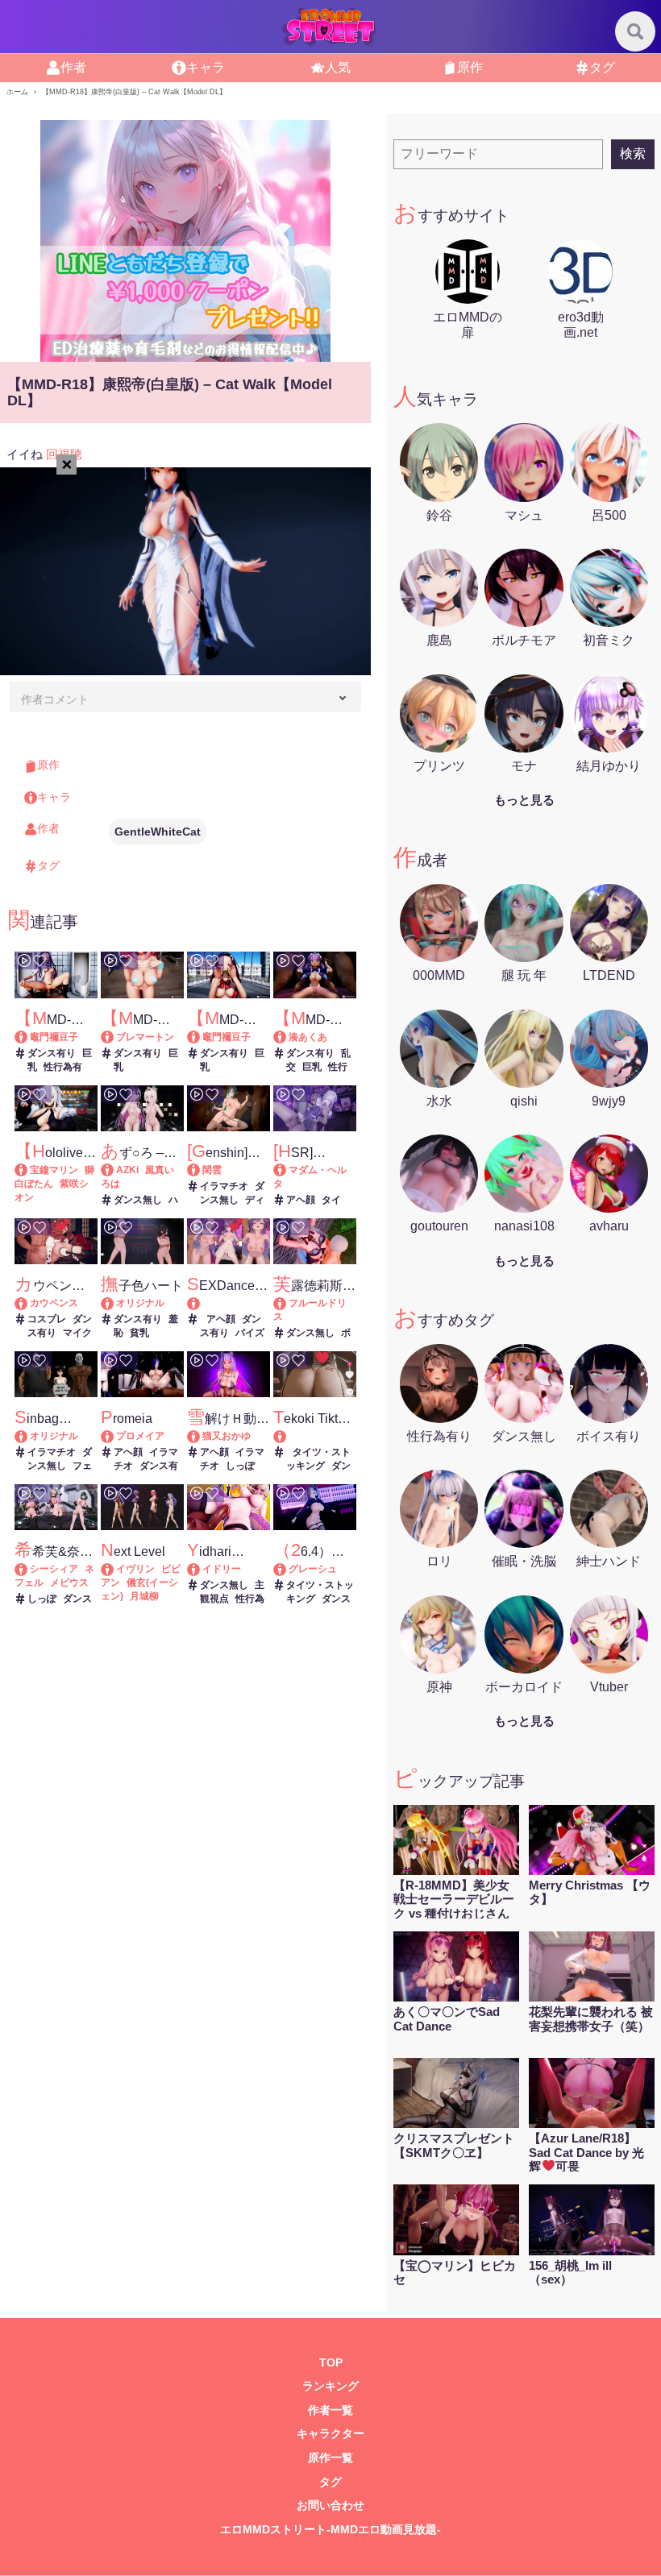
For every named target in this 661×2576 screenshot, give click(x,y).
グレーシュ (313, 1569)
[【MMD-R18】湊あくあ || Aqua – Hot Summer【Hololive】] (287, 1037)
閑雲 (212, 1170)
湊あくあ (308, 1037)
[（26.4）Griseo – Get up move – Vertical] (287, 1569)
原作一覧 (330, 2458)
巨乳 (312, 1067)
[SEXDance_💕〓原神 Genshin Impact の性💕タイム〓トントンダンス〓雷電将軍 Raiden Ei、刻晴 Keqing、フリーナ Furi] (229, 1303)
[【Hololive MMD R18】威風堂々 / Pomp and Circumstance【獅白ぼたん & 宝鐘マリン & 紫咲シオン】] (29, 1170)
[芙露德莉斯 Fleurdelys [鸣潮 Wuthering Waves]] (287, 1303)
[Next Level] (115, 1569)
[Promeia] (115, 1436)
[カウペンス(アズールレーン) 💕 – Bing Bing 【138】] (29, 1303)
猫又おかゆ (227, 1436)
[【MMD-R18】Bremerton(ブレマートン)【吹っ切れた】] (115, 1037)
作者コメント (55, 699)
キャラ (206, 67)
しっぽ (240, 1466)
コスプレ (47, 1319)
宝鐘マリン (54, 1170)
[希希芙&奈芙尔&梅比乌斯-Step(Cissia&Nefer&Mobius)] (29, 1569)
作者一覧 (330, 2410)
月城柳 (144, 1596)
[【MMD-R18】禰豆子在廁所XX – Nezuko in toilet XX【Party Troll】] (29, 1037)
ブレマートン (145, 1037)
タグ (602, 67)
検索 (633, 153)
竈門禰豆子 (54, 1037)
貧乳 (139, 1333)
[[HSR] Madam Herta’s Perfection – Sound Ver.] (287, 1170)
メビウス (69, 1583)
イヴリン (135, 1569)
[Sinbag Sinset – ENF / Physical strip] (29, 1436)
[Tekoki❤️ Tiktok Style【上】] (315, 1436)
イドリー (222, 1569)
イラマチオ (224, 1186)
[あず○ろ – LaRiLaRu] (115, 1170)
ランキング (330, 2386)
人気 (338, 67)
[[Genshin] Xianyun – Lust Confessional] (201, 1170)
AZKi (127, 1170)
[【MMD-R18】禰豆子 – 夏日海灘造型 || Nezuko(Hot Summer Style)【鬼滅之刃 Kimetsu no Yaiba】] (201, 1037)
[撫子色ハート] (115, 1303)
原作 (470, 67)
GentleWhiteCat (158, 832)
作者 (73, 67)
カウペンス (54, 1303)
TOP (331, 2363)
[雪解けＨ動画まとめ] (201, 1436)
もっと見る (524, 800)
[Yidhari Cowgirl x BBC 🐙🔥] (201, 1569)
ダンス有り (52, 1053)
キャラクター (330, 2434)
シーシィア (54, 1569)
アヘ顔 (301, 1200)
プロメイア (140, 1436)
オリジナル (140, 1303)
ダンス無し (138, 1200)
